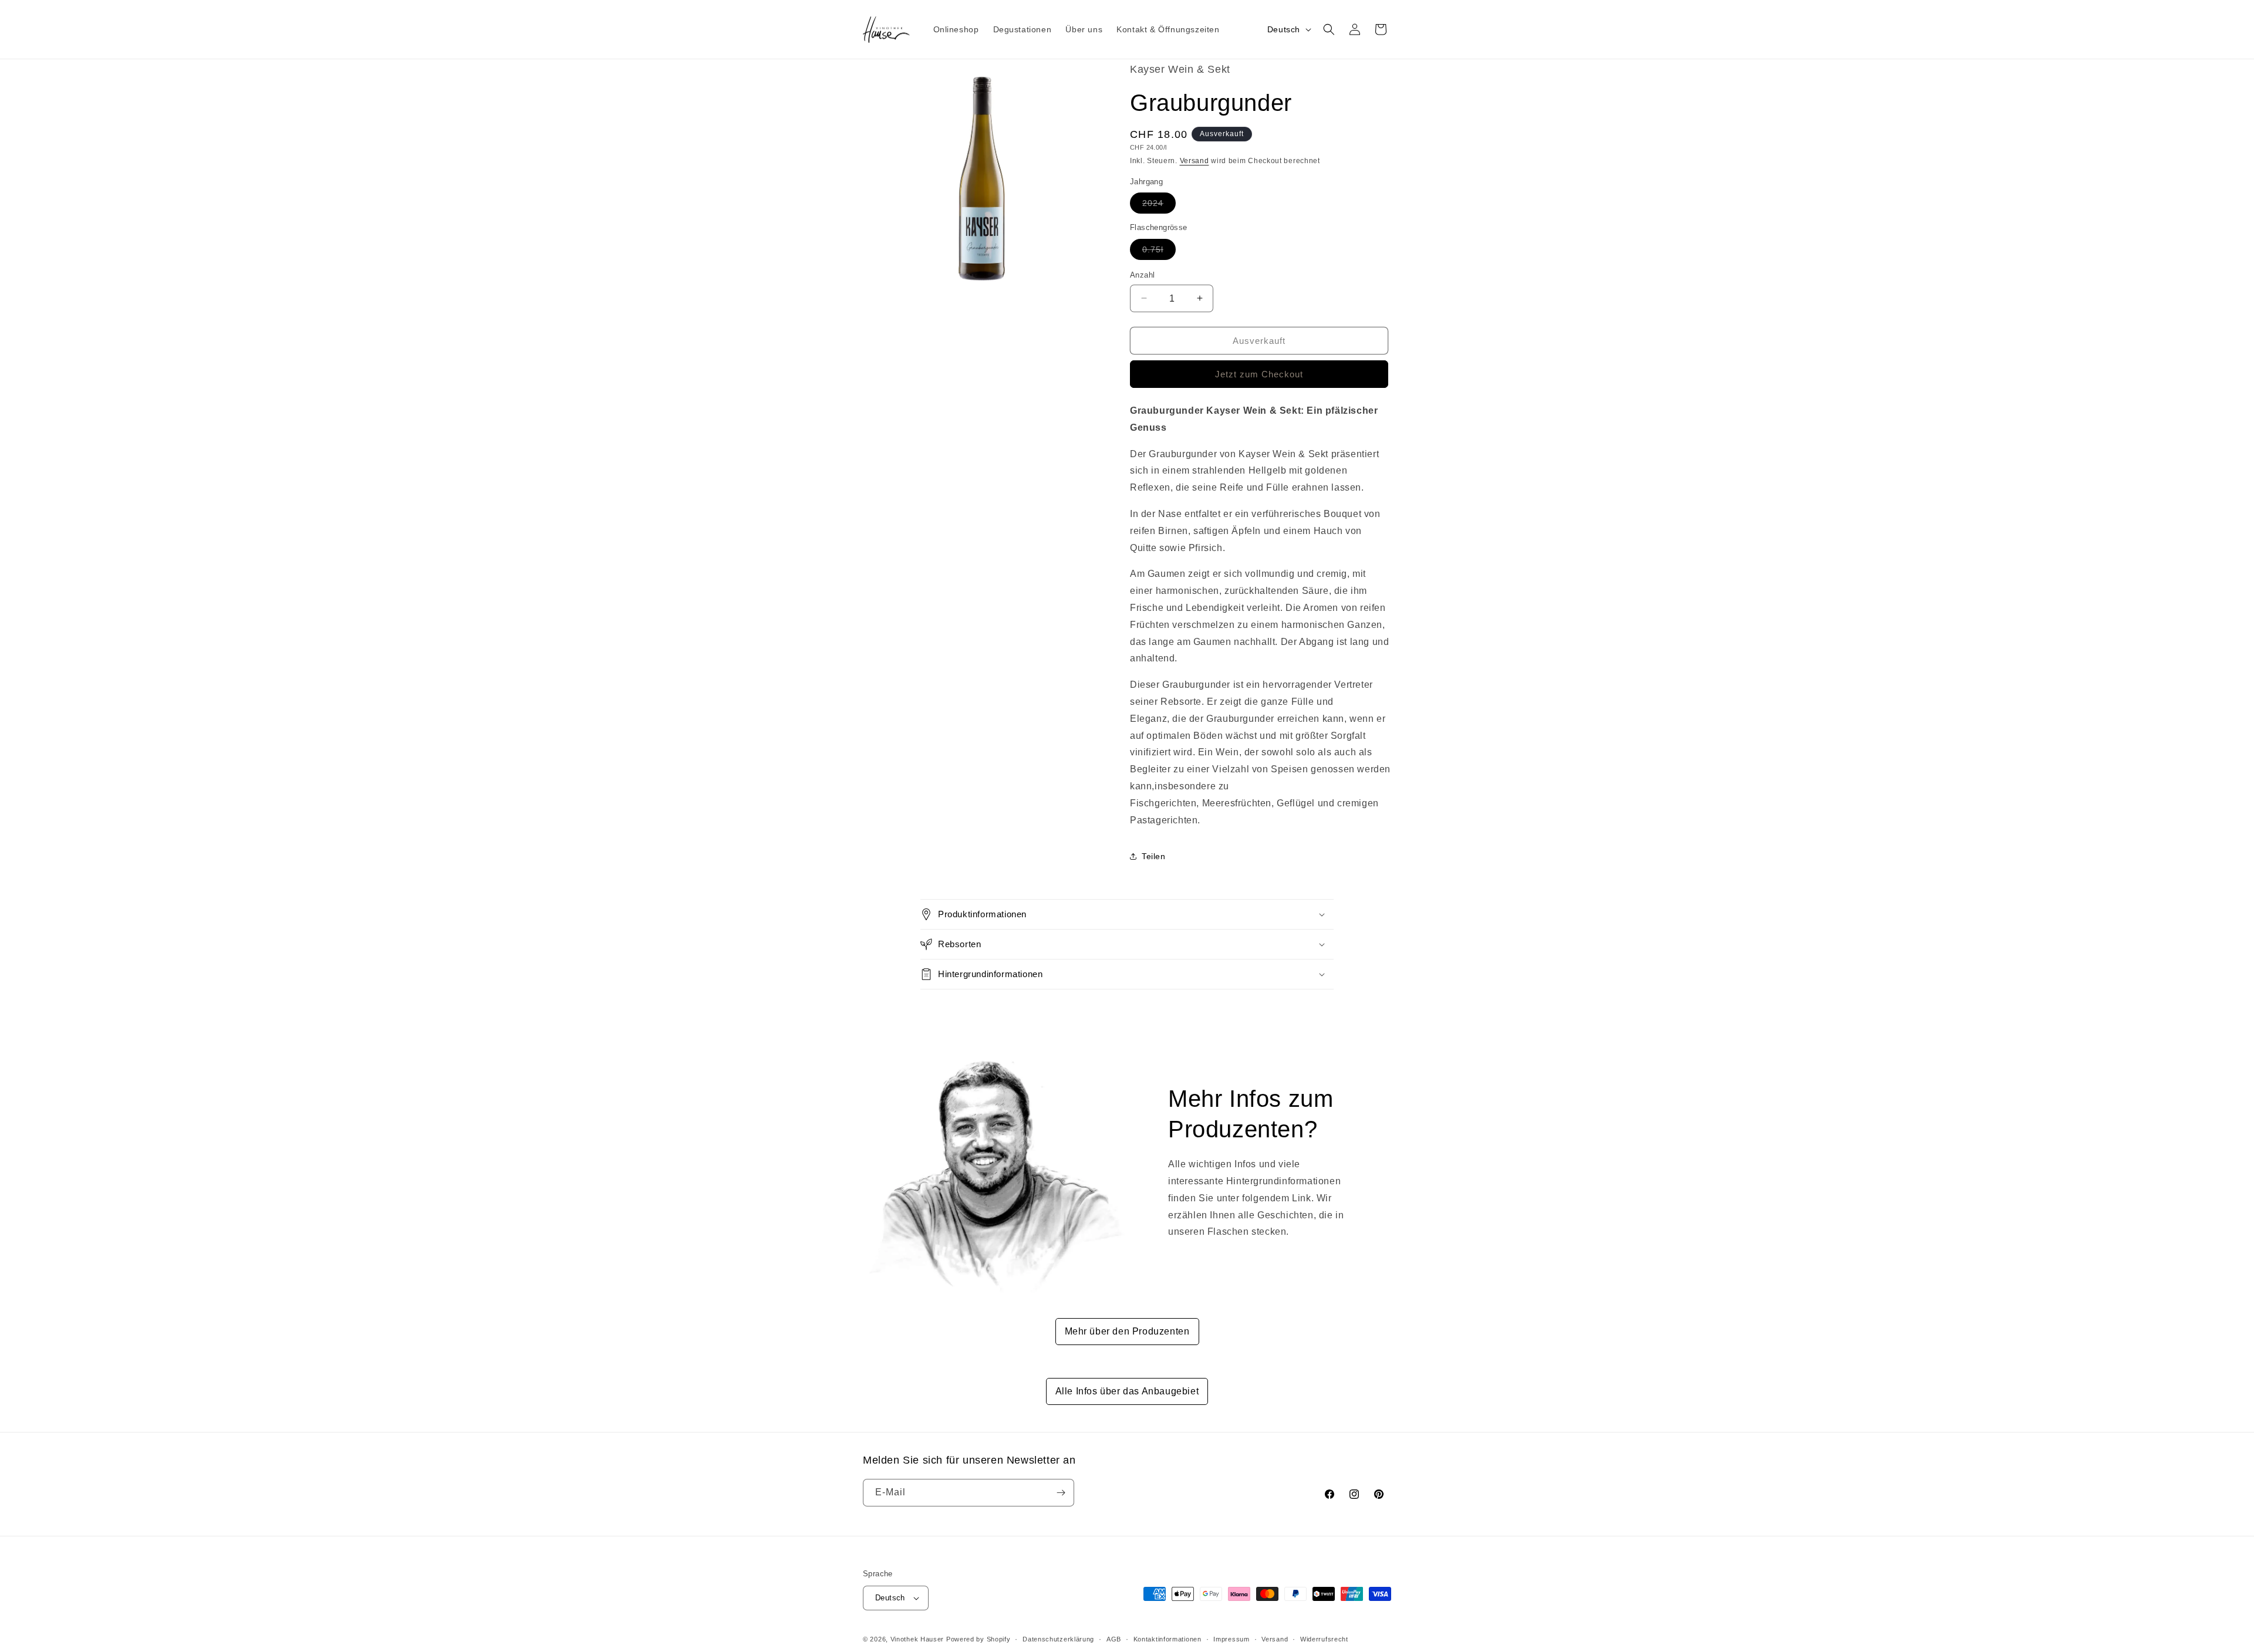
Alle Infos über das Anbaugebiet (1127, 1391)
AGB (1114, 1639)
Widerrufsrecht (1324, 1639)
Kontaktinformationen (1168, 1639)
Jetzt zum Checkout (1259, 374)
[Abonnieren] (1061, 1493)
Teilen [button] (1154, 856)
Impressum (1231, 1639)
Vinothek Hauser (917, 1639)
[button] (1329, 29)
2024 (1159, 206)
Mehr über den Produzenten (1127, 1331)
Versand (1195, 161)
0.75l (1159, 251)
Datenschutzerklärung (1058, 1639)
